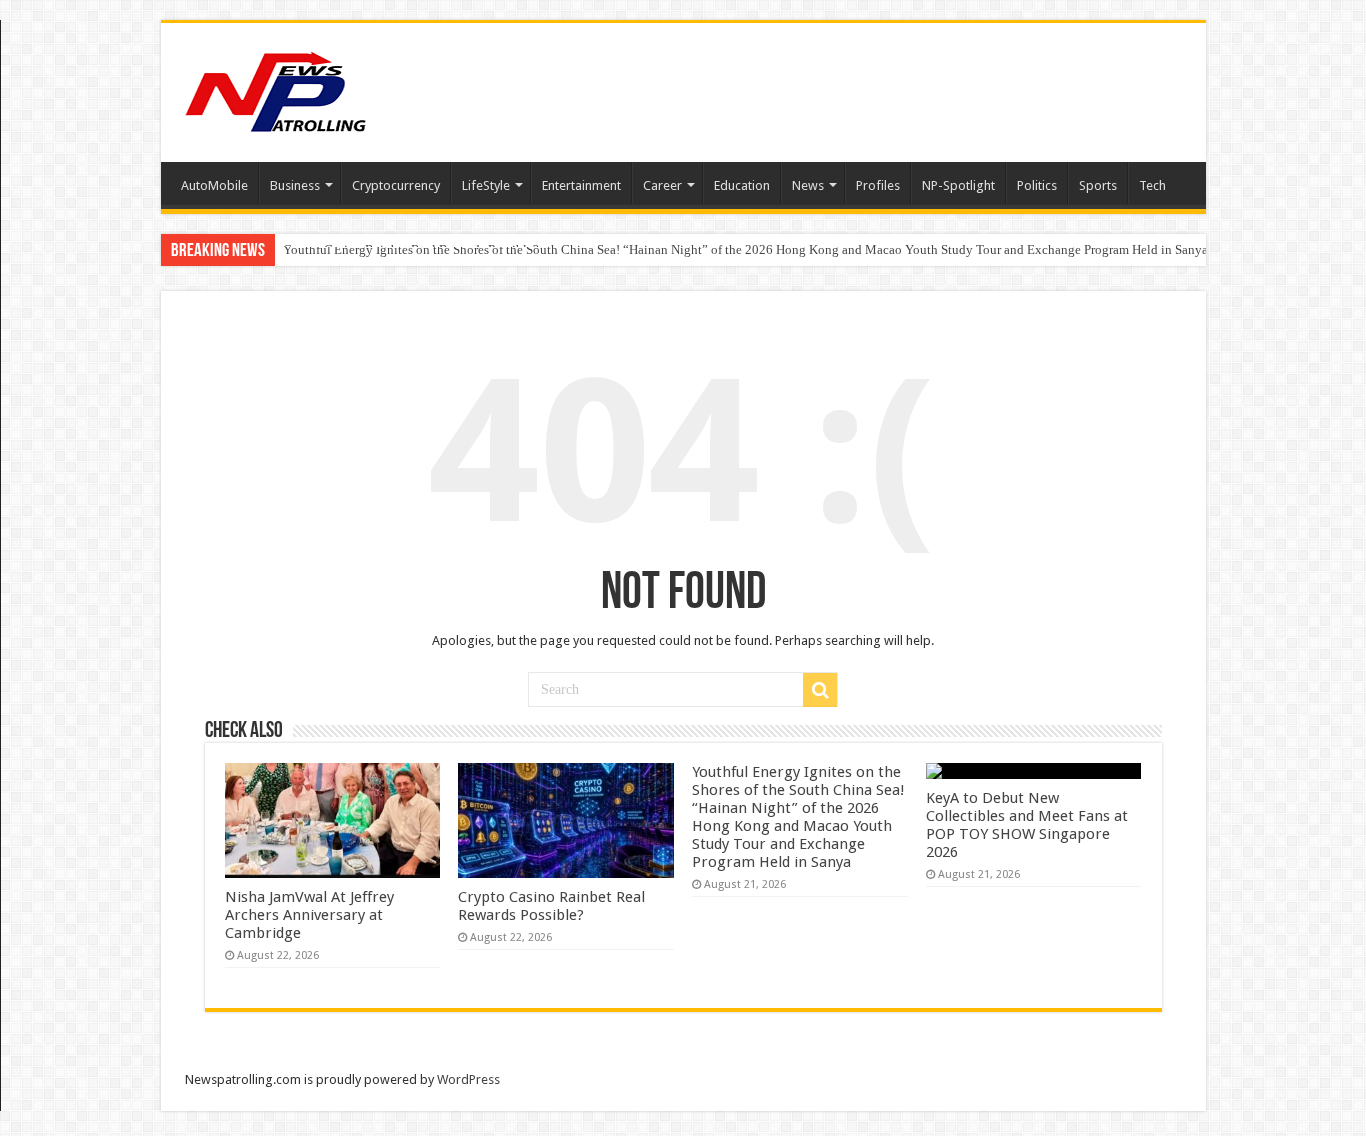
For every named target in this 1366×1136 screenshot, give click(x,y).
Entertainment (581, 185)
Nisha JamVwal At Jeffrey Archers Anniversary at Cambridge (309, 915)
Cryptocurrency (396, 185)
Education (742, 185)
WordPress (468, 1079)
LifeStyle (486, 185)
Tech (1152, 185)
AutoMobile (214, 185)
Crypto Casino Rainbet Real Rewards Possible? (551, 906)
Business (295, 185)
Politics (1037, 185)
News (808, 185)
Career (662, 185)
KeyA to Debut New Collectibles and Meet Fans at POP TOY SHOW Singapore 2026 (1027, 825)
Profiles (878, 185)
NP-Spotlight (958, 185)
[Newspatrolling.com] (276, 89)
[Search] (820, 690)
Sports (1098, 185)
